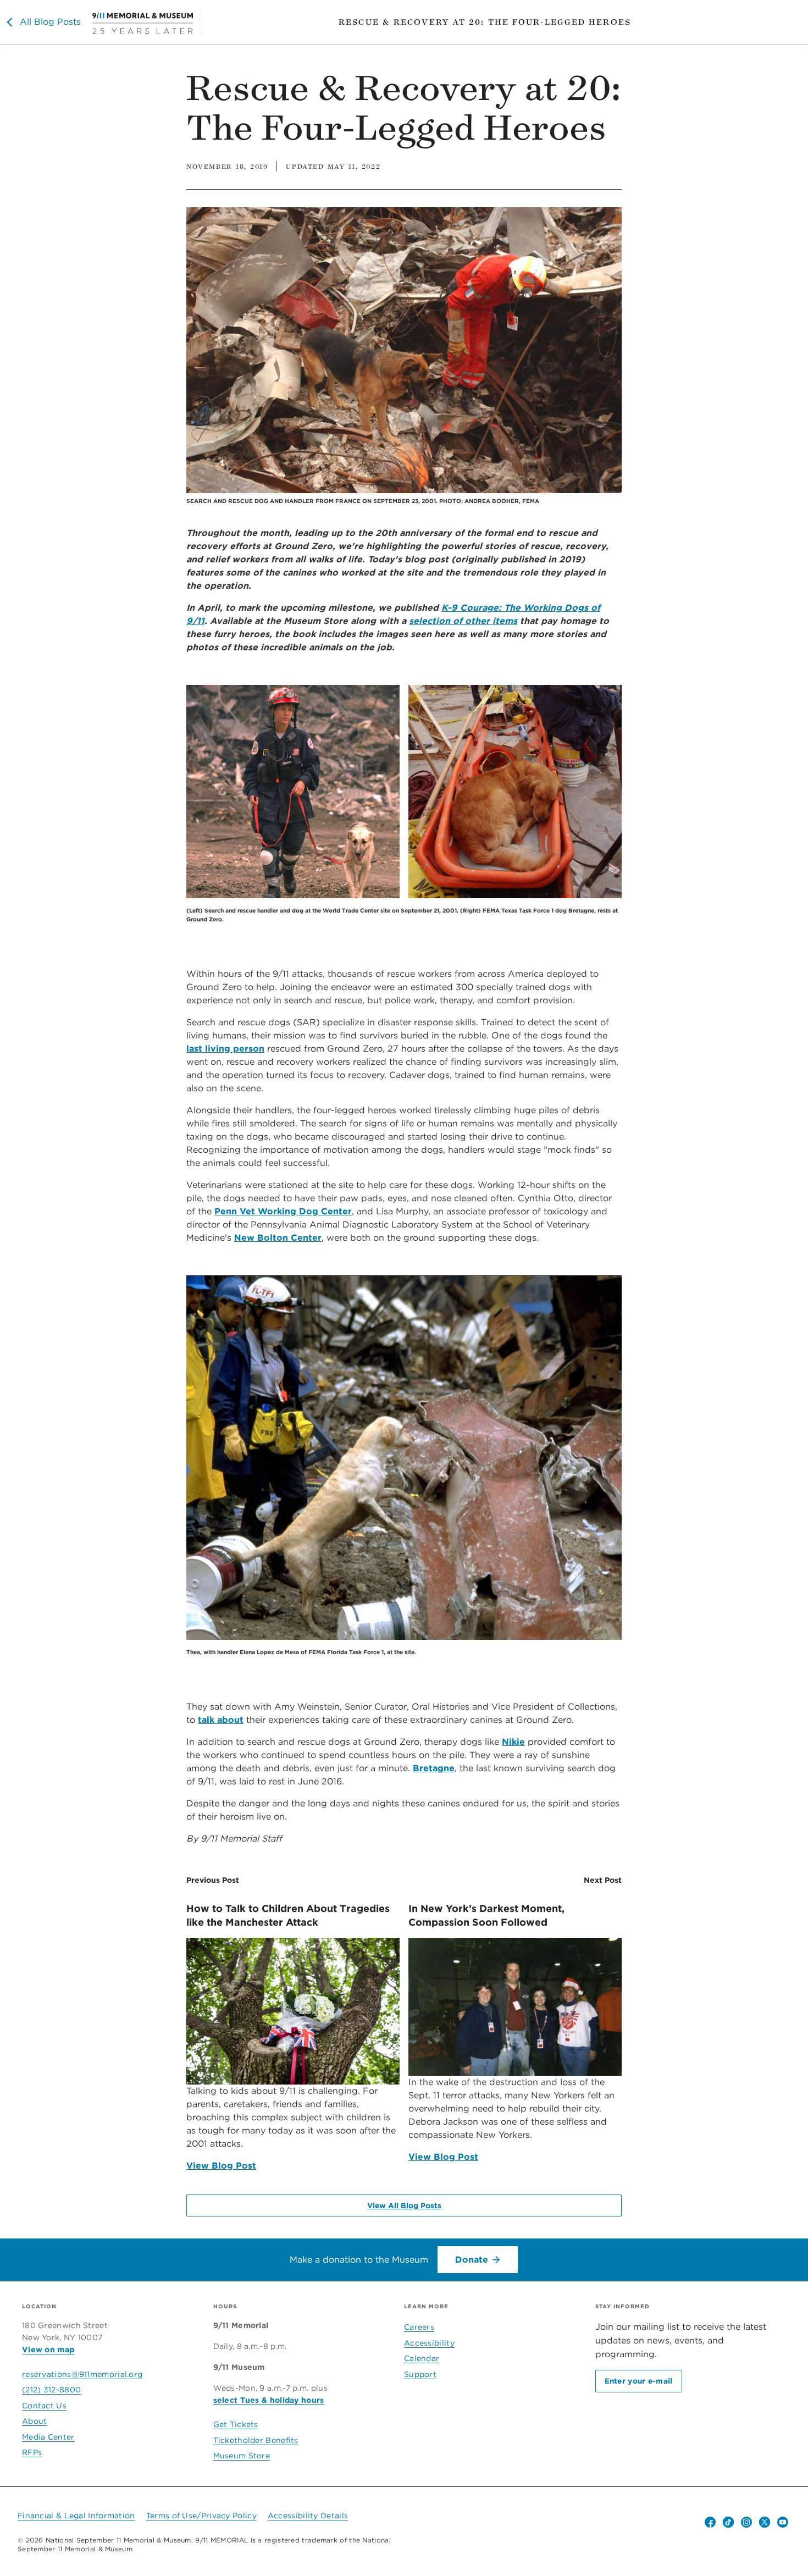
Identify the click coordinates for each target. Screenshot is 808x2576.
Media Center (48, 2437)
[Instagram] (746, 2522)
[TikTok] (728, 2522)
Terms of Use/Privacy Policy (201, 2516)
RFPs (32, 2452)
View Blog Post (221, 2166)
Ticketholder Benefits (256, 2440)
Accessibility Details (308, 2516)
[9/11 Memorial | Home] (147, 23)
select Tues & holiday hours (269, 2400)
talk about (221, 1720)
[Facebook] (710, 2522)
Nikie (513, 1742)
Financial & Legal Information (76, 2516)
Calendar (422, 2358)
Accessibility (429, 2343)
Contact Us (44, 2406)
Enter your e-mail (639, 2381)
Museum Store (242, 2456)
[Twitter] (765, 2522)
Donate (472, 2260)
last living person (225, 1049)
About (35, 2421)
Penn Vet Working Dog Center (283, 1211)
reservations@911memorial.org (82, 2374)
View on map (48, 2350)
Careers (419, 2327)
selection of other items (463, 621)
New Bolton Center (278, 1238)
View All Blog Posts (404, 2205)
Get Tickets (236, 2424)
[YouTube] (783, 2522)
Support (420, 2374)
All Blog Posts (50, 22)
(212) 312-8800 (51, 2390)
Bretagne (434, 1768)
